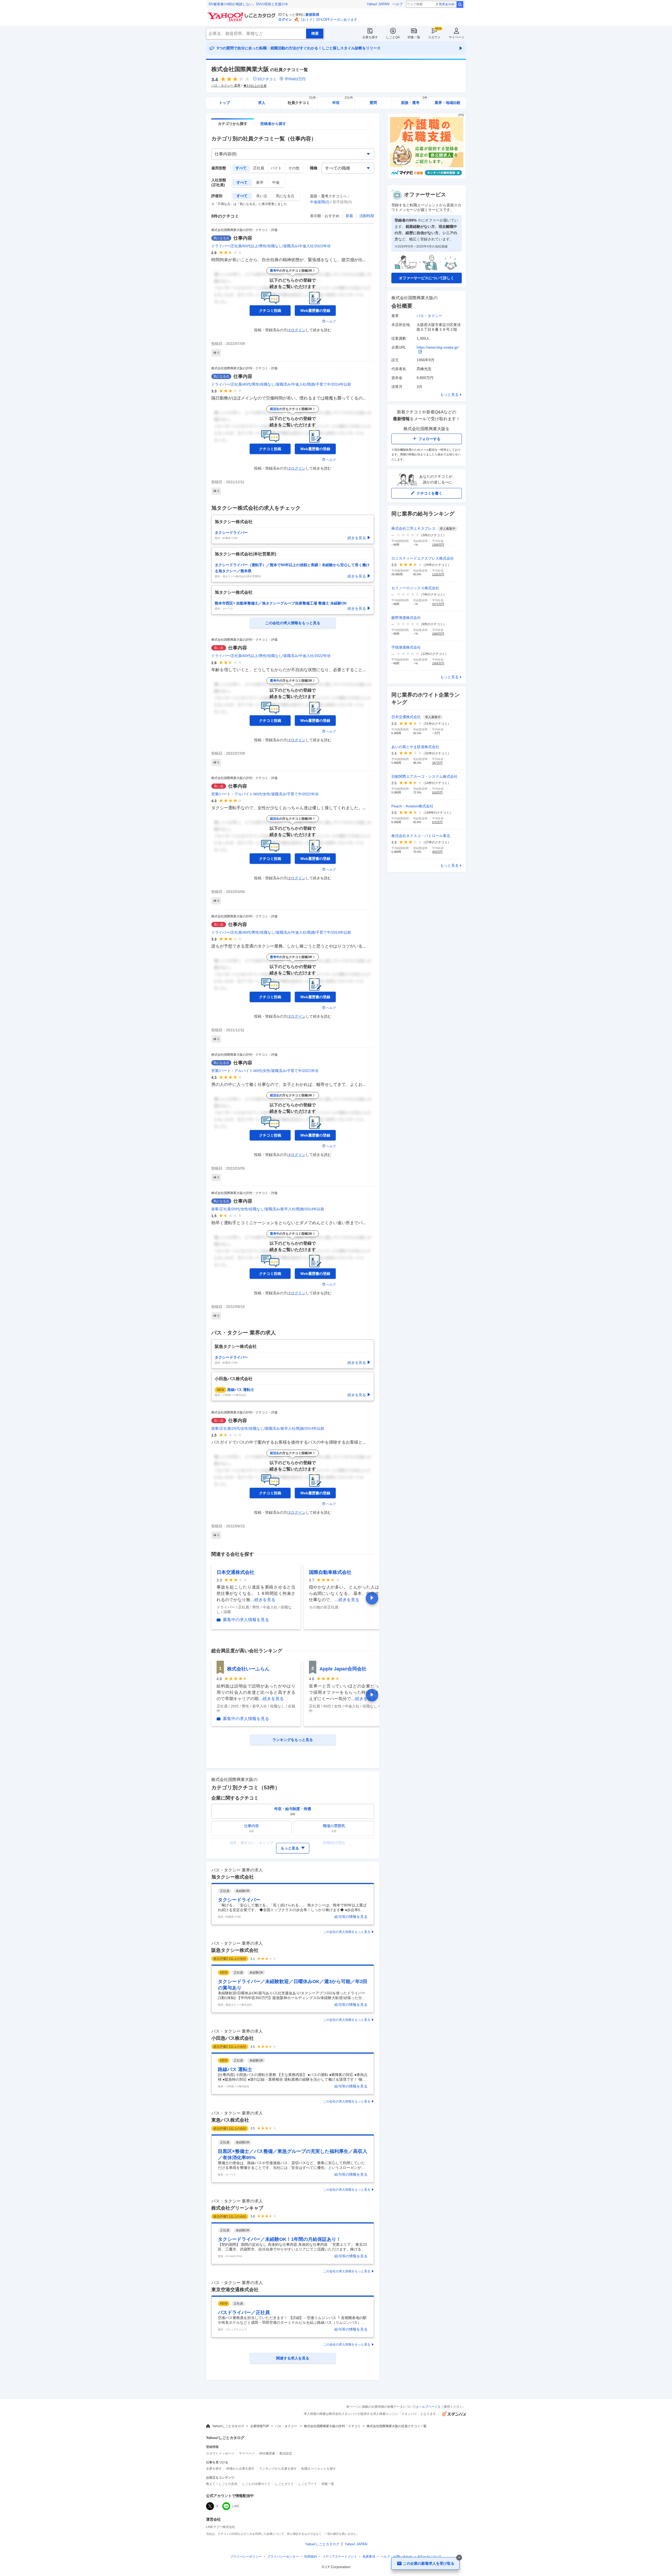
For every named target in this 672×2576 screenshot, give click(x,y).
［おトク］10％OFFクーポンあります (328, 20)
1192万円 (438, 574)
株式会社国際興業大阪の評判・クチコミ (332, 2426)
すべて (241, 168)
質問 (373, 103)
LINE (236, 2506)
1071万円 (438, 604)
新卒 (260, 182)
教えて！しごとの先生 (222, 2484)
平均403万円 (295, 79)
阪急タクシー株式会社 (235, 1950)
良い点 (262, 196)
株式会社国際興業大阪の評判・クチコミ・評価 (244, 230)
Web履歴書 (267, 2453)
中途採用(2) (320, 202)
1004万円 (438, 663)
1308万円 (438, 545)
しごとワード (308, 2484)
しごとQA (393, 37)
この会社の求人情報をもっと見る (347, 1932)
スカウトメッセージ (220, 2453)
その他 (294, 168)
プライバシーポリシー (246, 2557)
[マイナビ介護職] (427, 177)
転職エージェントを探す (319, 2469)
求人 (262, 103)
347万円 (437, 763)
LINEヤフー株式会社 (221, 2527)
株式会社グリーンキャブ (237, 2208)
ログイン (285, 20)
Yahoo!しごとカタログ (228, 2426)
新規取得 (312, 15)
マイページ (456, 37)
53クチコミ (267, 79)
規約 (311, 2557)
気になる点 (285, 196)
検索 (460, 4)
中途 (276, 182)
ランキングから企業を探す (278, 2469)
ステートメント (340, 2557)
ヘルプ (398, 4)
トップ (224, 103)
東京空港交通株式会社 (235, 2290)
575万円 (437, 822)
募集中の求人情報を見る (246, 1620)
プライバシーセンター (283, 2557)
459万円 (437, 852)
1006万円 (438, 634)
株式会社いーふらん (248, 1669)
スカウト (434, 37)
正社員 (259, 168)
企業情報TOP (260, 2426)
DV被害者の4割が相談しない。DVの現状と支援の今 (248, 4)
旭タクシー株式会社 (233, 1877)
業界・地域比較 (448, 103)
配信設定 (286, 2453)
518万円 (437, 792)
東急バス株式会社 (230, 2120)
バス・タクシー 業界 (226, 86)
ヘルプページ (428, 2407)
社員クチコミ (302, 101)
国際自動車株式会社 (330, 1572)
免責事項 (369, 2557)
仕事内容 (243, 238)
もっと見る (449, 395)
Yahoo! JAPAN (378, 4)
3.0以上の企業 (257, 86)
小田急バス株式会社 (233, 2038)
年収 (343, 101)
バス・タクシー (429, 316)
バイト (276, 168)
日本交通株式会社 (235, 1572)
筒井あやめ (447, 4)
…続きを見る (263, 1600)
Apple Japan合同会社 (343, 1669)
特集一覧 (414, 37)
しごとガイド (284, 2484)
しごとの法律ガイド (256, 2484)
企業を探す (370, 37)
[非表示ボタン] (459, 2558)
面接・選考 (414, 101)
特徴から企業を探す (240, 2469)
